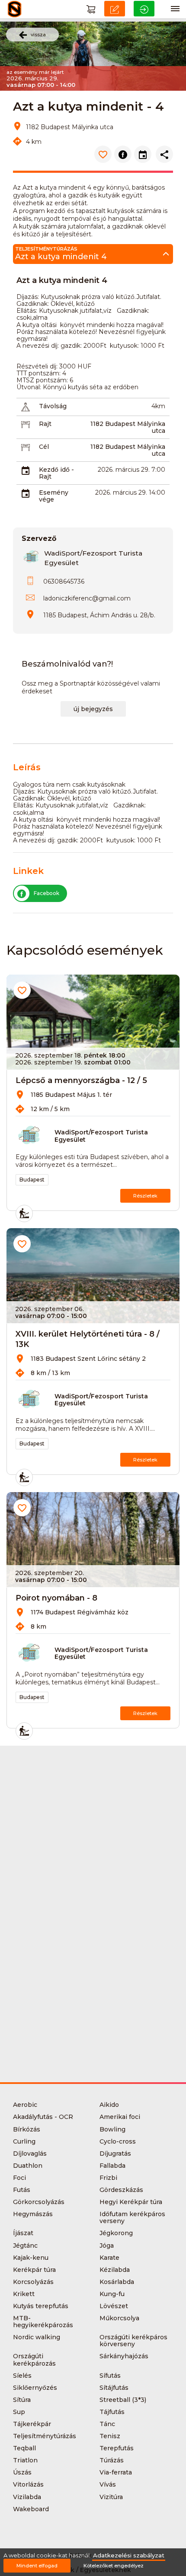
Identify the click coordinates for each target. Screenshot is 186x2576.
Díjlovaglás (30, 2154)
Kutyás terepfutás (41, 2306)
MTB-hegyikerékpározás (43, 2322)
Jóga (107, 2246)
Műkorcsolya (119, 2318)
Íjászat (23, 2233)
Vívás (108, 2484)
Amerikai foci (120, 2117)
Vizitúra (111, 2497)
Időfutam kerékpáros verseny (132, 2217)
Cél (44, 447)
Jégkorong (116, 2233)
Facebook (46, 893)
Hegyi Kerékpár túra (131, 2202)
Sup (19, 2412)
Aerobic (25, 2105)
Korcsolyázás (33, 2282)
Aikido (109, 2105)
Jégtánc (25, 2246)
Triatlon (25, 2460)
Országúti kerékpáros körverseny (133, 2341)
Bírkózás (27, 2129)
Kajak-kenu (31, 2258)
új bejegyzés (93, 709)
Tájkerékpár (32, 2424)
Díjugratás (115, 2154)
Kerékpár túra (34, 2270)
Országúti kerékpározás (34, 2360)
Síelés (22, 2376)
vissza (38, 35)
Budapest (32, 1180)
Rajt (45, 424)
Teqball (24, 2448)
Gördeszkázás (121, 2190)
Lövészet (114, 2306)
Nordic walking (37, 2337)
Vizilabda (27, 2497)
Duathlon (28, 2166)
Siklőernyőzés (35, 2388)
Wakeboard (31, 2509)
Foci (19, 2178)
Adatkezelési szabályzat (129, 2555)
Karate (109, 2258)
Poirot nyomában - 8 (56, 1598)
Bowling (112, 2129)
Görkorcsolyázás (39, 2202)
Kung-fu (112, 2294)
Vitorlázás (28, 2484)
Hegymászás (33, 2214)
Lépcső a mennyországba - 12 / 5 (81, 1080)
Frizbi (108, 2178)
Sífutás (110, 2376)
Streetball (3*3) (123, 2400)
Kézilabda (115, 2270)
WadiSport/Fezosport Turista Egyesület (101, 1136)
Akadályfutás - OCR (43, 2117)
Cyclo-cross (118, 2141)
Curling (24, 2141)
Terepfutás (117, 2448)
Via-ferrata (116, 2472)
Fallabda (112, 2166)
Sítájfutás (114, 2388)
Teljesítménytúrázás (45, 2436)
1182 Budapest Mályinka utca (128, 427)
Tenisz (110, 2436)
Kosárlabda (117, 2282)
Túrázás (112, 2460)
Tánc (107, 2424)
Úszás (22, 2472)
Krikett (24, 2294)
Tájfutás (112, 2412)
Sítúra (22, 2400)
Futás (22, 2190)
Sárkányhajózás (124, 2356)
